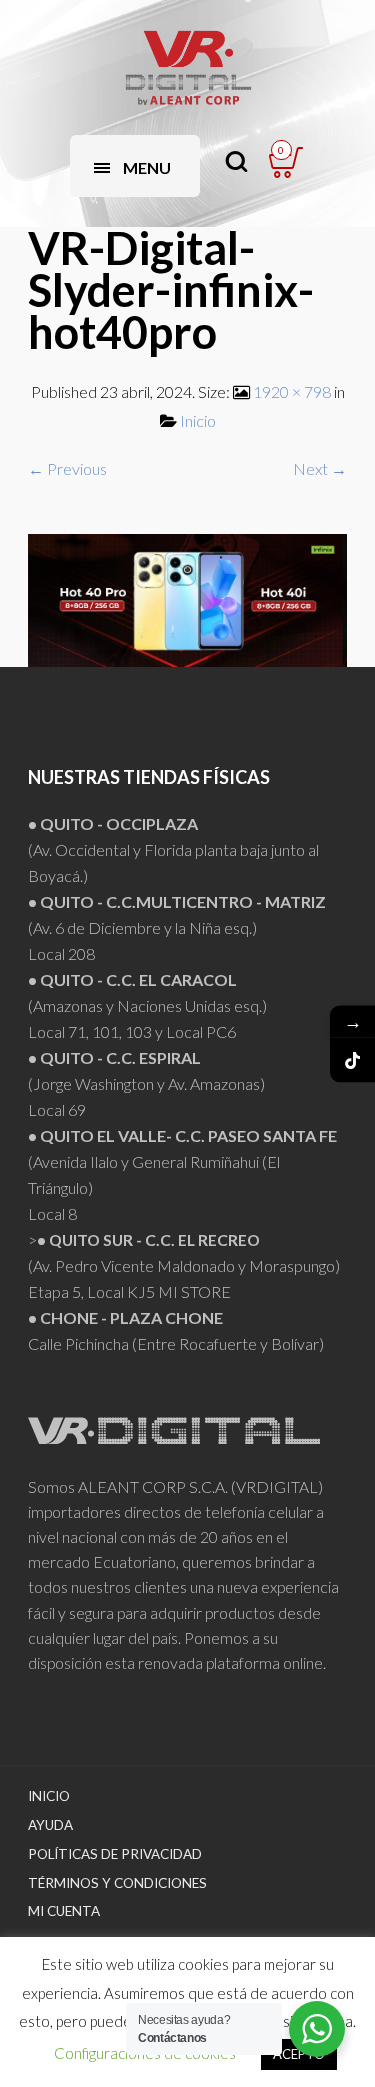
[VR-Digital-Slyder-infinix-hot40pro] (187, 597)
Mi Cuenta (64, 1911)
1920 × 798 (292, 391)
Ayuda (50, 1825)
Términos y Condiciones (117, 1883)
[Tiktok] (352, 1059)
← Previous (67, 468)
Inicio (198, 420)
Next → (320, 468)
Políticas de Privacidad (115, 1854)
